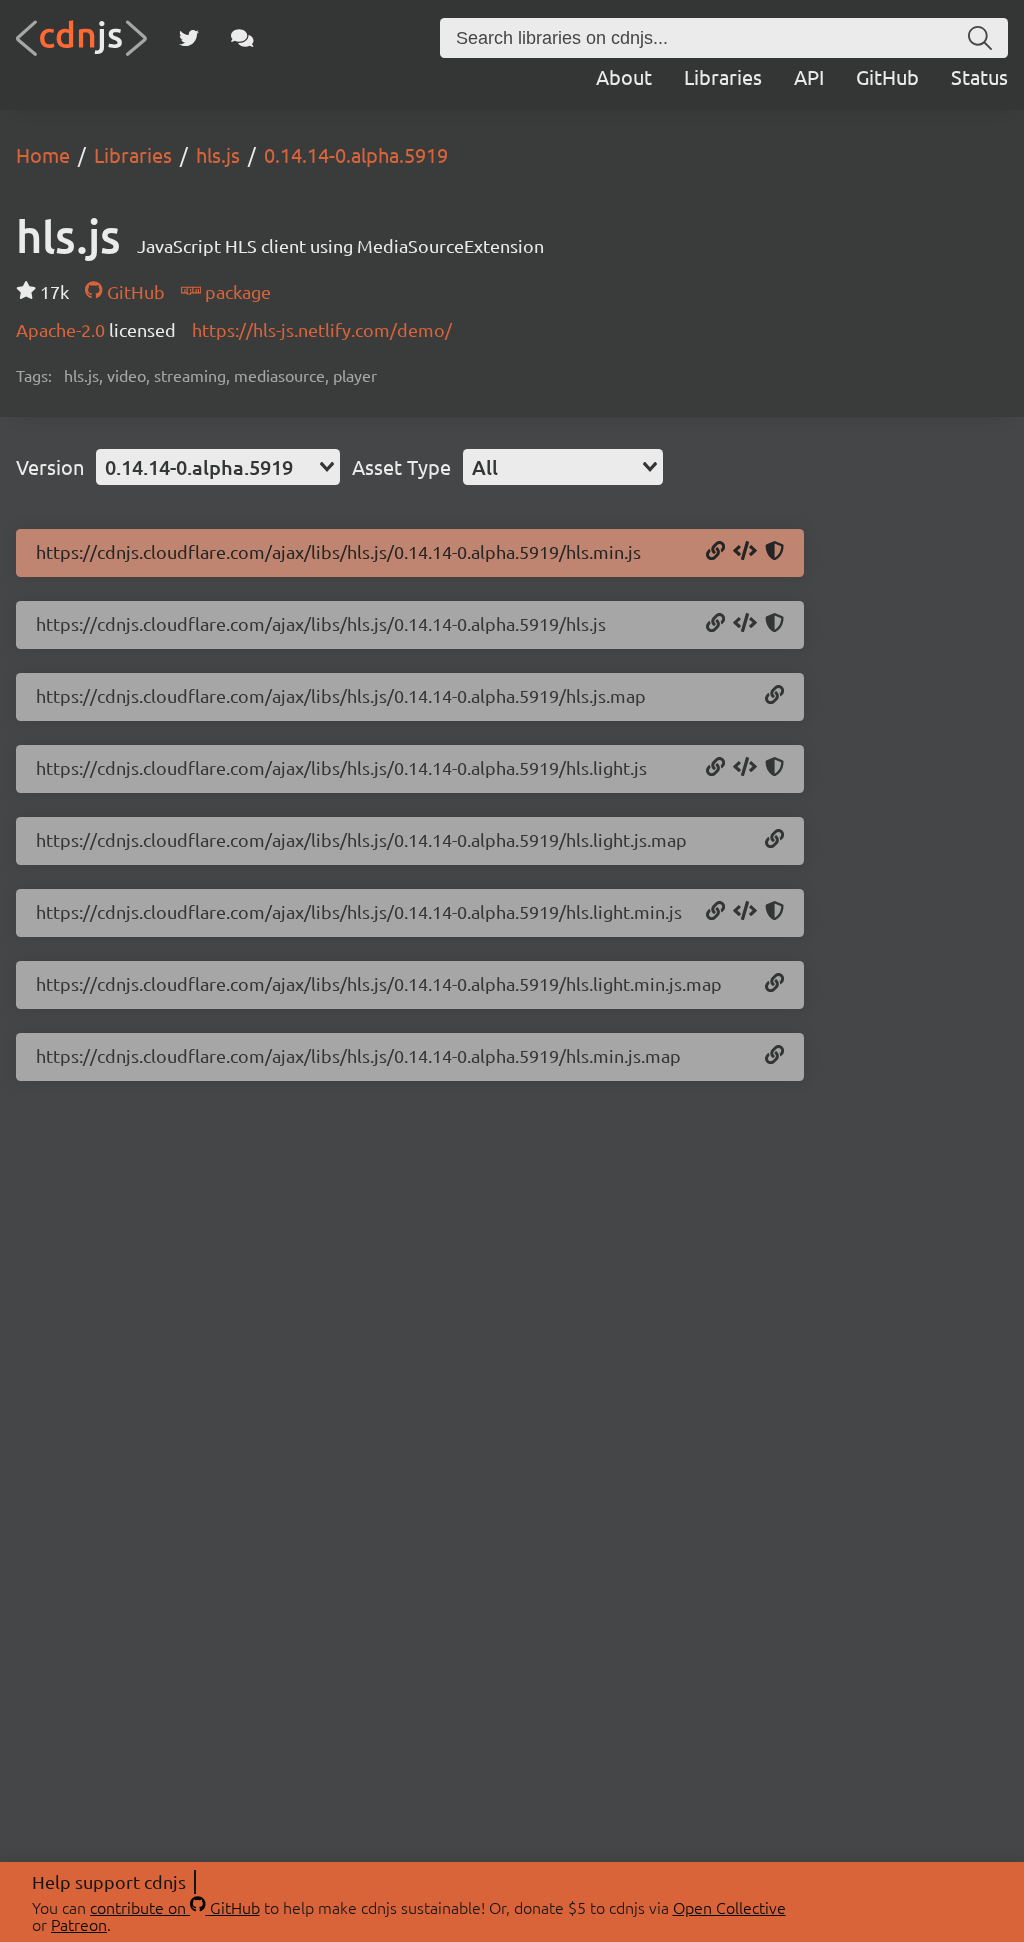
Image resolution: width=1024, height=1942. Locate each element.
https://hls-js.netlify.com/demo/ (322, 329)
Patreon (79, 1924)
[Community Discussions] (242, 38)
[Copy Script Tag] (745, 552)
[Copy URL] (715, 552)
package (236, 291)
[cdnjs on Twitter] (189, 38)
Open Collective (729, 1907)
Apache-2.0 (62, 329)
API (809, 76)
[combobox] (218, 467)
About (624, 76)
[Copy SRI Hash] (774, 552)
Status (979, 76)
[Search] (980, 38)
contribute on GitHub (175, 1907)
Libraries (723, 76)
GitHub (887, 76)
